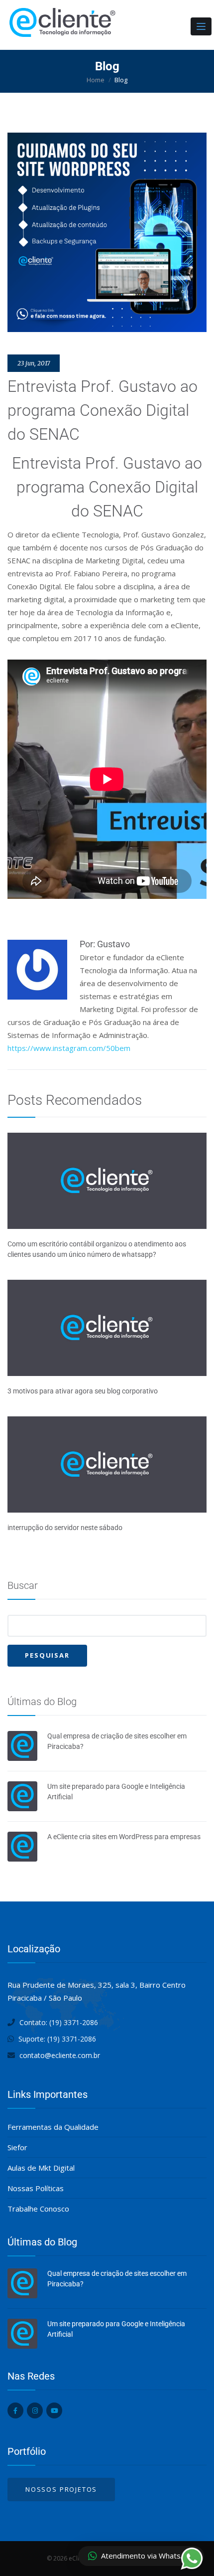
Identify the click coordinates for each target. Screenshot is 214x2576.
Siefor (17, 2147)
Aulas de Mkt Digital (41, 2168)
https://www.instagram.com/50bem (69, 1048)
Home (96, 80)
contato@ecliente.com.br (60, 2055)
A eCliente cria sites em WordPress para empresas (124, 1837)
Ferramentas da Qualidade (53, 2127)
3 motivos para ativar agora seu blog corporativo (83, 1391)
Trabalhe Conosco (38, 2209)
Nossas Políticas (36, 2188)
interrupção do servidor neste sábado (65, 1528)
